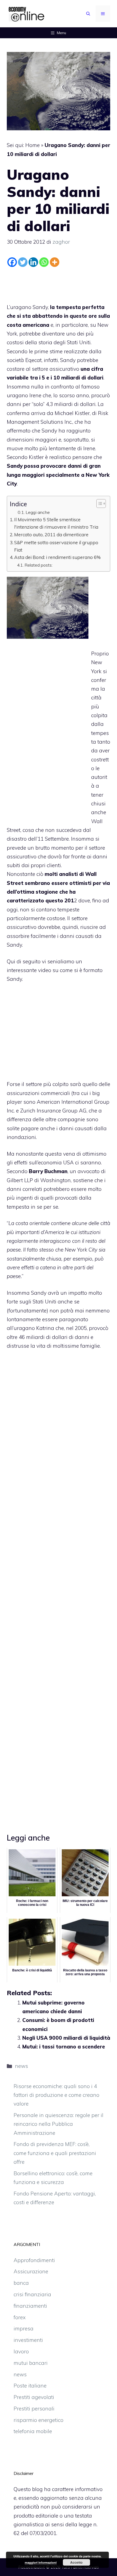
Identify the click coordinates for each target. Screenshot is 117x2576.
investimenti (28, 2340)
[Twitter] (23, 262)
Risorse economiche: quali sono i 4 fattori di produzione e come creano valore (56, 2095)
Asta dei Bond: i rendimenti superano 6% (57, 557)
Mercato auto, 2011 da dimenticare (51, 535)
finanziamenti (30, 2306)
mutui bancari (31, 2363)
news (21, 2066)
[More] (55, 262)
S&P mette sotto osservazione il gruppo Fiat (56, 546)
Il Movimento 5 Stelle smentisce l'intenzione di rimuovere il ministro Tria (56, 523)
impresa (24, 2328)
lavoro (21, 2351)
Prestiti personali (34, 2409)
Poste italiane (30, 2386)
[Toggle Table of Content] (98, 504)
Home (33, 145)
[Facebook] (12, 262)
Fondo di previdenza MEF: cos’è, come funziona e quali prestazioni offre (55, 2153)
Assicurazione (31, 2271)
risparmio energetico (39, 2420)
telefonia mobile (33, 2431)
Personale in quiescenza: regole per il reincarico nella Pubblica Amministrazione (59, 2124)
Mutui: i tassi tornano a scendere (64, 2047)
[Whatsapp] (44, 262)
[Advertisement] (59, 284)
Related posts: (39, 565)
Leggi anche (38, 512)
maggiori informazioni (41, 2562)
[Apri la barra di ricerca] (88, 14)
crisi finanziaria (32, 2294)
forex (20, 2317)
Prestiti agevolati (34, 2397)
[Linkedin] (33, 262)
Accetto (76, 2562)
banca (21, 2283)
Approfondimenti (34, 2260)
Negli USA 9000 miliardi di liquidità (66, 2038)
